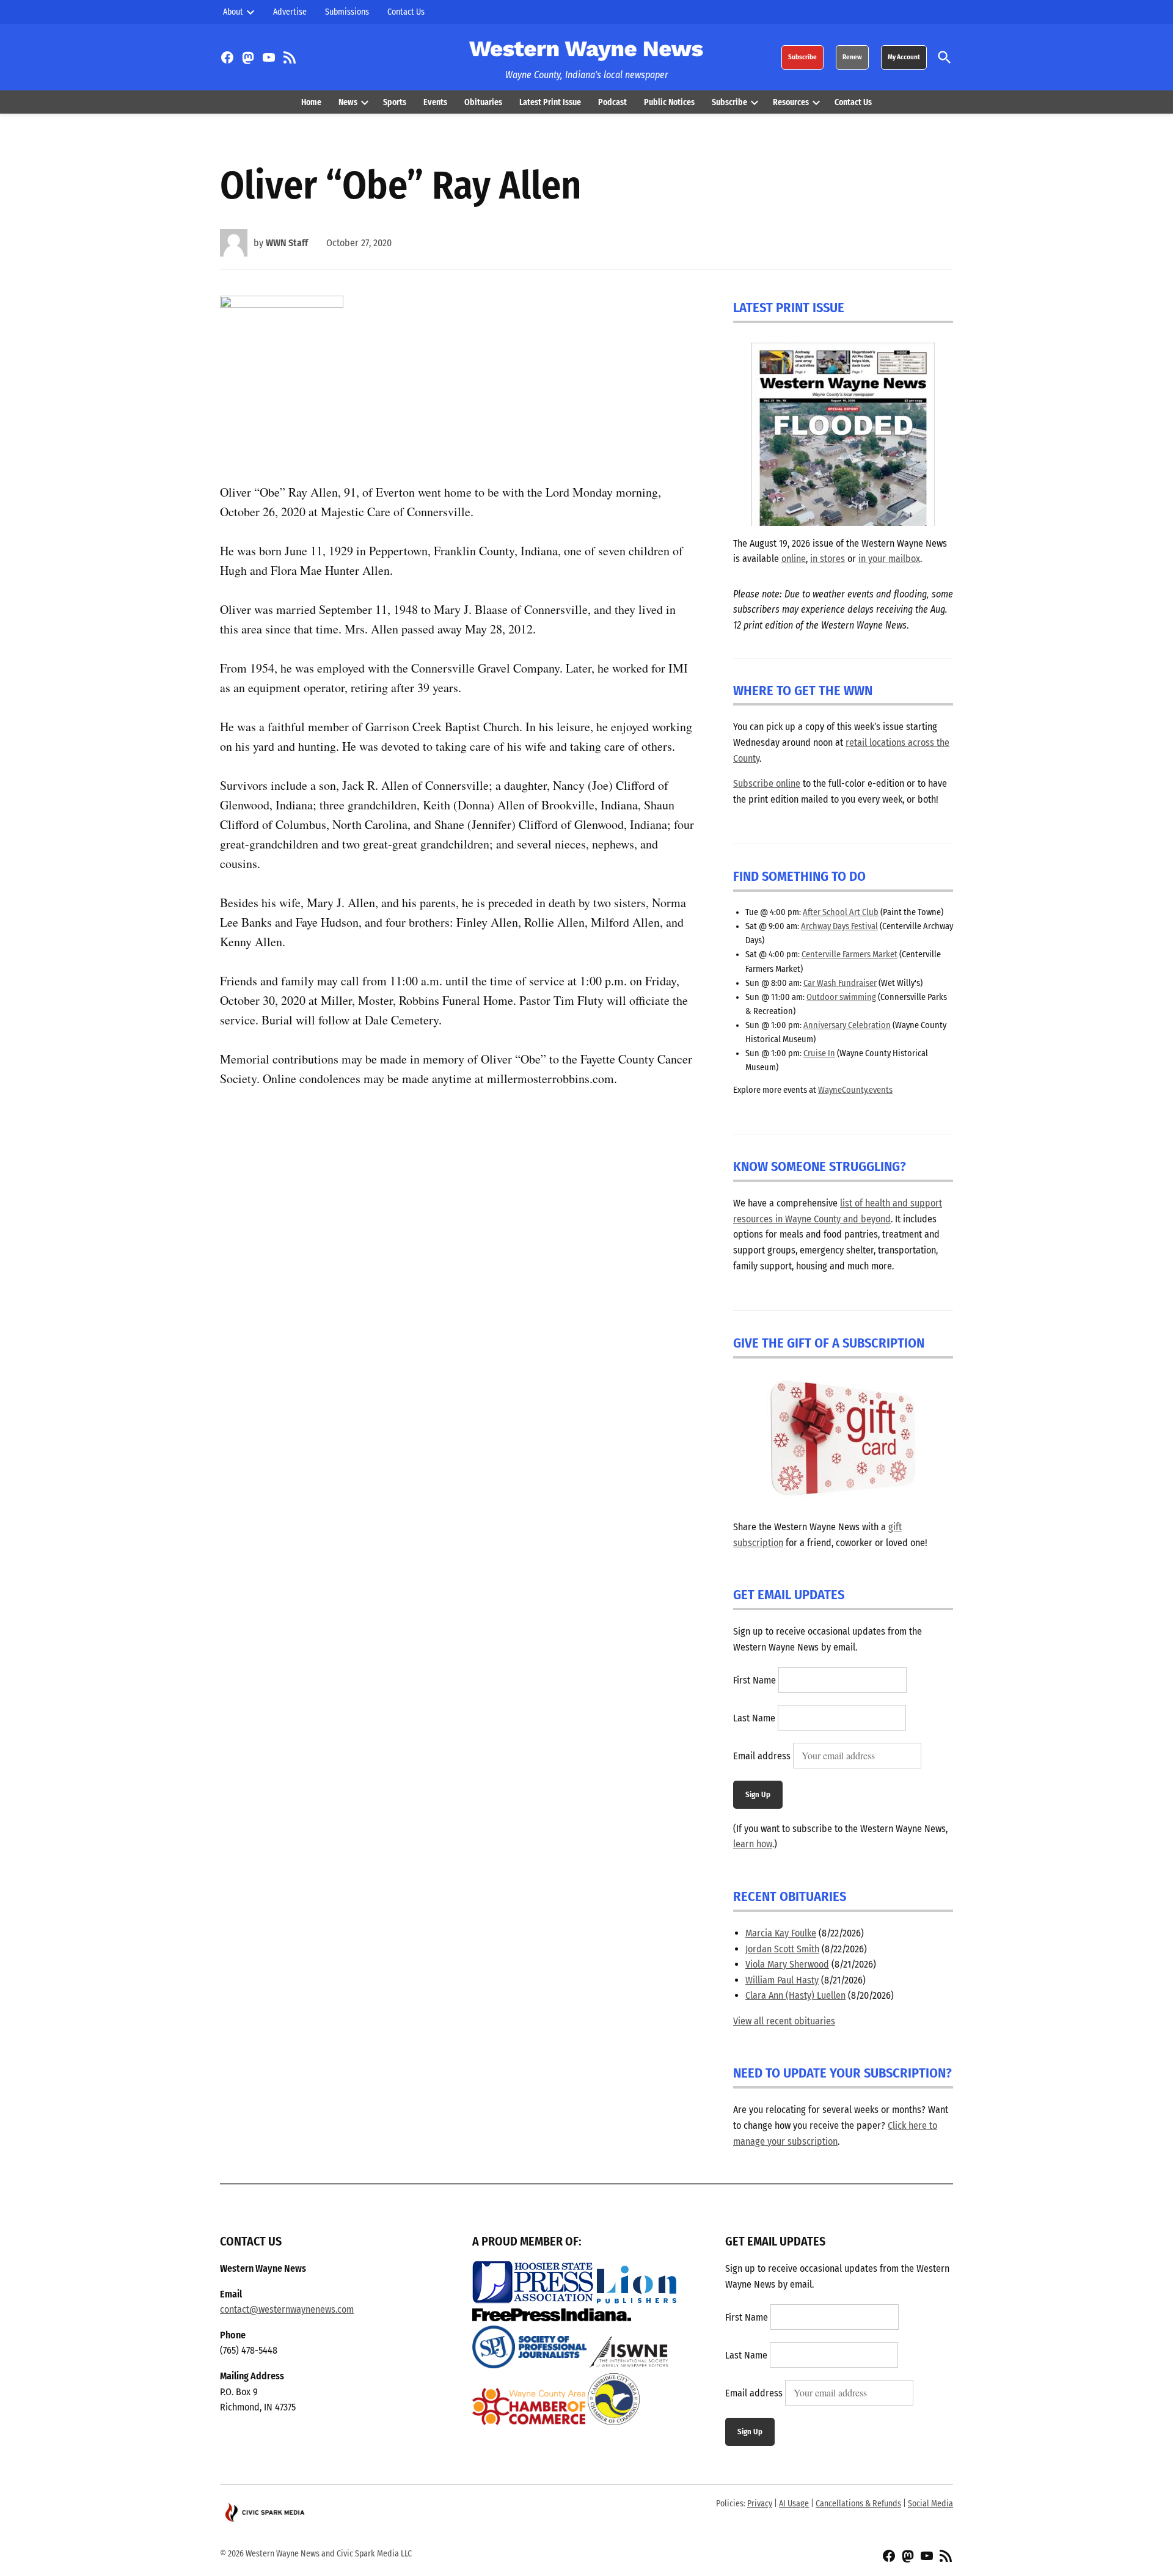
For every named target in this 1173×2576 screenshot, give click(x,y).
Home (311, 102)
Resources (791, 102)
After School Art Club (841, 912)
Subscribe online (767, 783)
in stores (828, 559)
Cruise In (819, 1053)
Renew (852, 57)
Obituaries (483, 102)
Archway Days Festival (839, 926)
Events (435, 102)
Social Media (930, 2504)
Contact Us (406, 12)
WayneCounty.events (855, 1090)
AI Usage (794, 2504)
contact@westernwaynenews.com (287, 2309)
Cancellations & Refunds (858, 2504)
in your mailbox (889, 559)
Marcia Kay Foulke (781, 1933)
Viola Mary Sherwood (787, 1964)
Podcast (612, 102)
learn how (753, 1844)
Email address (762, 1756)
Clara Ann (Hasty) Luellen (795, 1995)
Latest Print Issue (550, 102)
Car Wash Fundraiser (840, 983)
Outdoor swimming (841, 997)
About (233, 12)
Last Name (754, 1718)
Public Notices (669, 102)
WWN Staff (287, 243)
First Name (755, 1680)
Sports (395, 102)
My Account (904, 57)
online (794, 559)
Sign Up (758, 1794)
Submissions (347, 12)
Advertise (290, 12)
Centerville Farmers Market (850, 954)
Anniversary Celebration (847, 1025)
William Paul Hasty (782, 1980)
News (348, 102)
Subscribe (802, 57)
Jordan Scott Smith (782, 1949)
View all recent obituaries (784, 2021)
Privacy (760, 2504)
